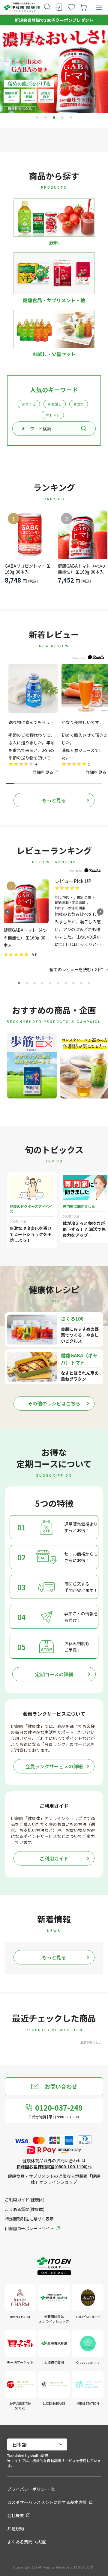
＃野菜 (79, 404)
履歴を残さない (91, 2042)
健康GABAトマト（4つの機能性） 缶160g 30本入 (82, 569)
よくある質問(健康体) (24, 2209)
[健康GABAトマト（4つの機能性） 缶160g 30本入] (83, 535)
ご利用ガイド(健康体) (24, 2200)
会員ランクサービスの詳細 (54, 1766)
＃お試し (55, 404)
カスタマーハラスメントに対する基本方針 (47, 2502)
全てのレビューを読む (73, 969)
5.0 (35, 954)
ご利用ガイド (54, 1858)
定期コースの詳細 (54, 1674)
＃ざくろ (29, 404)
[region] (54, 719)
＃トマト (53, 415)
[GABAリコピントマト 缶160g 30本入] (30, 535)
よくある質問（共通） (28, 2542)
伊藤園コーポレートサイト (29, 2228)
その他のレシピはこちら (54, 1403)
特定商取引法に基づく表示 (29, 2219)
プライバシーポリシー (28, 2489)
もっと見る (54, 800)
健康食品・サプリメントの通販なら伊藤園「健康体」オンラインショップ (54, 2179)
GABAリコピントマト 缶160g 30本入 (28, 569)
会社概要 (16, 2515)
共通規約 (16, 2528)
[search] (84, 428)
